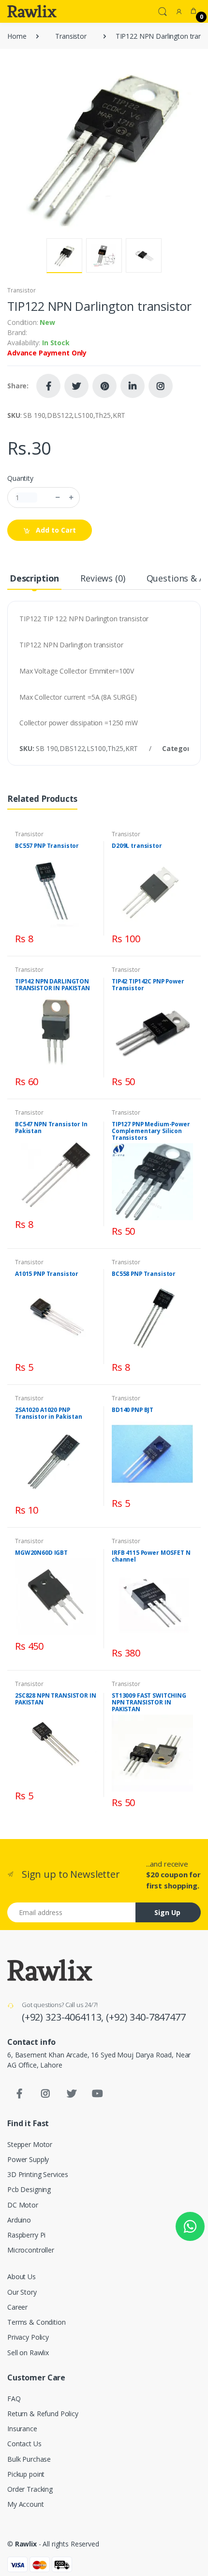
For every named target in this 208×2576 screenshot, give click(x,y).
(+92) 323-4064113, (64, 2017)
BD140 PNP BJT (133, 1410)
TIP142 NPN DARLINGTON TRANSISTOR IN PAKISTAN (52, 985)
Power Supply (28, 2159)
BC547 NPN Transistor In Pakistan (51, 1127)
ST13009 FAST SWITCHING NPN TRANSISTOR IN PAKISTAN (149, 1702)
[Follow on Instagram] (161, 386)
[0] (193, 11)
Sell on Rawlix (28, 2353)
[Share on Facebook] (48, 386)
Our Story (22, 2292)
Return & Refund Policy (43, 2414)
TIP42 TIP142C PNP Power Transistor (148, 985)
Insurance (22, 2429)
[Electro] (32, 11)
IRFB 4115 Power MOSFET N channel (151, 1556)
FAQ (14, 2399)
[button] (163, 11)
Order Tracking (30, 2489)
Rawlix (26, 2544)
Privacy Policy (28, 2337)
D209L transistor (137, 846)
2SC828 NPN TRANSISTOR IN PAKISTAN (56, 1699)
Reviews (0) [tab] (103, 578)
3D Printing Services (38, 2174)
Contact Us (24, 2444)
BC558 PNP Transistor (144, 1274)
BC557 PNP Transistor (47, 846)
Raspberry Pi (26, 2235)
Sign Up (167, 1912)
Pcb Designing (29, 2189)
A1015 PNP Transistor (47, 1274)
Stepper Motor (30, 2144)
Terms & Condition (37, 2322)
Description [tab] (34, 578)
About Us (22, 2277)
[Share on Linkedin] (133, 386)
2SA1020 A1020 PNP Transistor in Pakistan (49, 1413)
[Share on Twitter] (76, 386)
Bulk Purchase (29, 2459)
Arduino (19, 2220)
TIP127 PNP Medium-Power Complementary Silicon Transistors (151, 1131)
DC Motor (23, 2205)
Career (17, 2307)
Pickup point (26, 2474)
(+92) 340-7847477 (146, 2017)
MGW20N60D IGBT (41, 1553)
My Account (26, 2504)
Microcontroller (31, 2250)
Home (17, 36)
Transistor (71, 36)
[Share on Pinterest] (104, 386)
